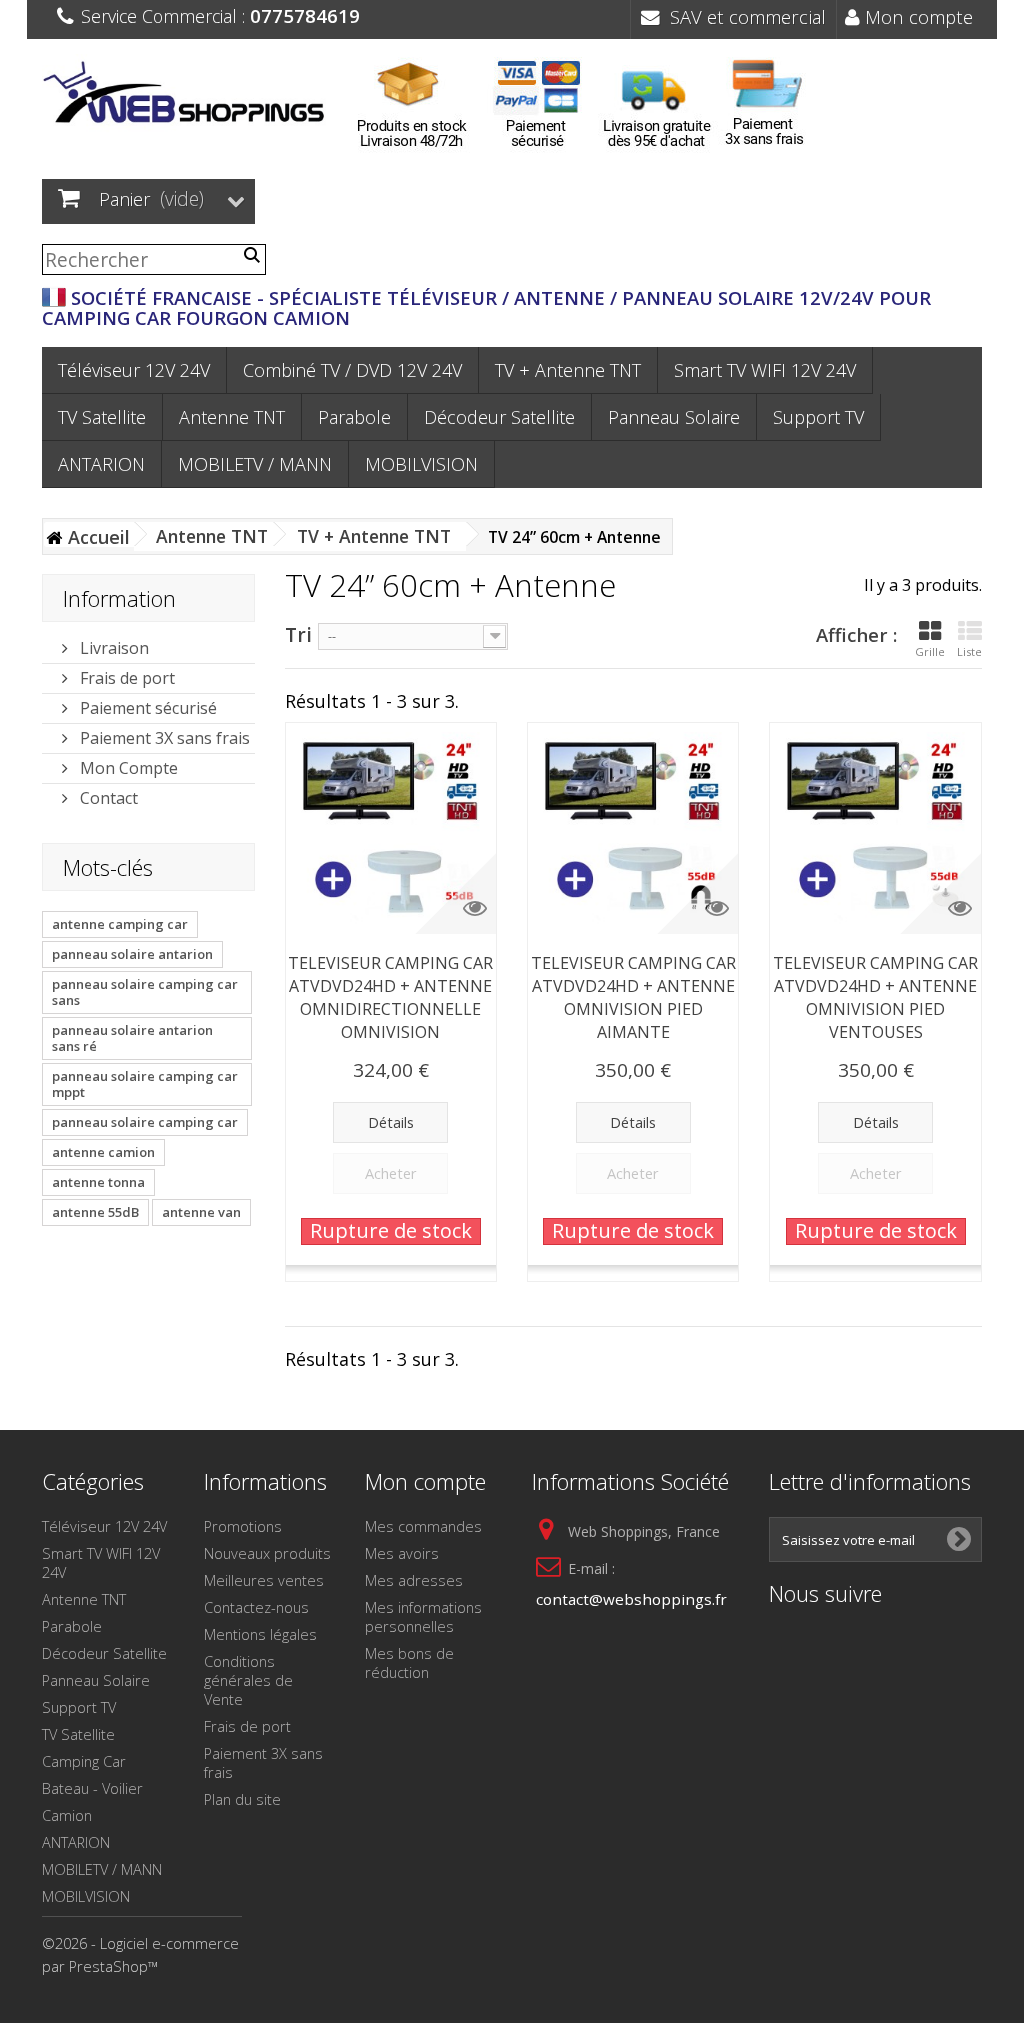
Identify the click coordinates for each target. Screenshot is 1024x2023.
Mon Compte (127, 768)
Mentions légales (260, 1634)
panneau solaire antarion (132, 954)
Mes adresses (414, 1580)
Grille (930, 651)
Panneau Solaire (674, 417)
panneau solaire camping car (145, 1122)
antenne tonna (98, 1182)
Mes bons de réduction (409, 1662)
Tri (298, 633)
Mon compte (916, 16)
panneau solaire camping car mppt (145, 1084)
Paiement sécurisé (146, 708)
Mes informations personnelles (423, 1616)
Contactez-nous (256, 1607)
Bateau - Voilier (92, 1788)
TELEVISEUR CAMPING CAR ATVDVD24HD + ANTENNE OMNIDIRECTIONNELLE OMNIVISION (390, 997)
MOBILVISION (421, 464)
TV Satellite (102, 417)
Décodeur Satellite (499, 417)
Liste (969, 651)
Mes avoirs (402, 1553)
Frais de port (125, 678)
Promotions (243, 1526)
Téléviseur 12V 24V (134, 370)
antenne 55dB (95, 1212)
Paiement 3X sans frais (163, 738)
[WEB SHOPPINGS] (188, 96)
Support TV (818, 417)
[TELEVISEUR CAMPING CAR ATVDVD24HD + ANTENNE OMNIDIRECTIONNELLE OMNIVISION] (391, 828)
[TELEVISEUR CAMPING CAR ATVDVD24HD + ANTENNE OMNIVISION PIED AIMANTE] (633, 828)
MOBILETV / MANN (255, 464)
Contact (107, 798)
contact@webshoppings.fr (631, 1599)
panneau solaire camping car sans (145, 992)
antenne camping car (120, 924)
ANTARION (101, 464)
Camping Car (84, 1761)
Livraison (112, 648)
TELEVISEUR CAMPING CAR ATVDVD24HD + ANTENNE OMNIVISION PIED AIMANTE (633, 997)
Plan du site (242, 1799)
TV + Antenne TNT (568, 370)
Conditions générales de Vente (248, 1680)
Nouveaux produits (267, 1553)
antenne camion (103, 1152)
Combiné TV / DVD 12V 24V (352, 370)
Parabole (354, 417)
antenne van (201, 1212)
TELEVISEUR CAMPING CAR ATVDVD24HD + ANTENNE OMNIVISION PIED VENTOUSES (875, 997)
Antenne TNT (232, 417)
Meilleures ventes (264, 1580)
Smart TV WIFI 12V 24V (765, 370)
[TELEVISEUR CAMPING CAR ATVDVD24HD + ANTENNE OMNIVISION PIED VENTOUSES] (875, 828)
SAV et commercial (743, 16)
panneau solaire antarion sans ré (132, 1038)
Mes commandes (423, 1526)
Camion (67, 1815)
